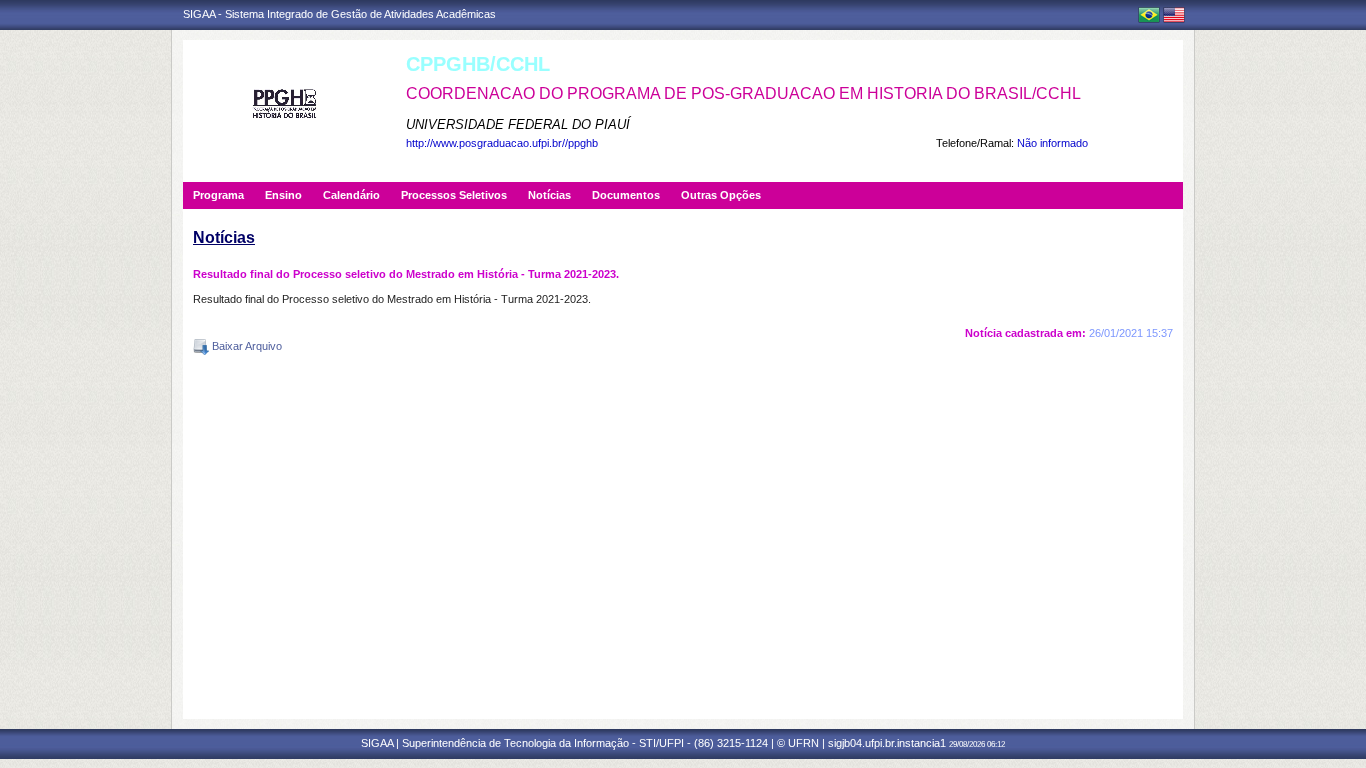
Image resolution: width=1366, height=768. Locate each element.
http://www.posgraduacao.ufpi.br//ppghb (502, 143)
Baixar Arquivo (245, 346)
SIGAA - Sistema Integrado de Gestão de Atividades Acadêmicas (339, 14)
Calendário (351, 195)
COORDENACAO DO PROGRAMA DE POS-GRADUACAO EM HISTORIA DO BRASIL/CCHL (743, 93)
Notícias (549, 195)
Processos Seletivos (454, 195)
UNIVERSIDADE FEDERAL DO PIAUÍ (518, 124)
